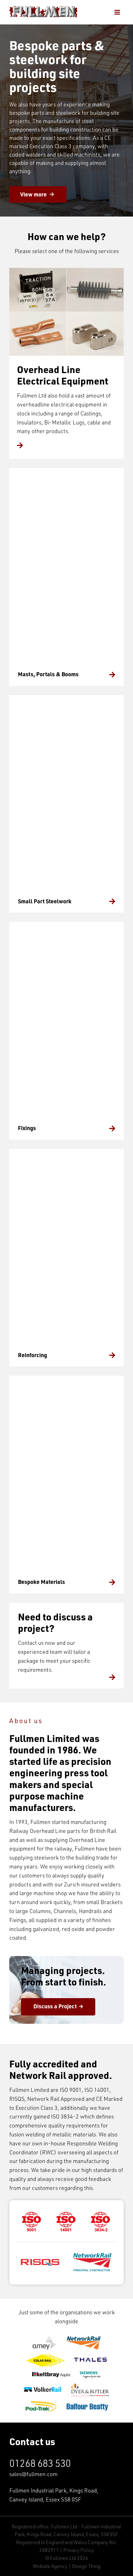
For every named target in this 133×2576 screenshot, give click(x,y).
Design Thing (86, 2566)
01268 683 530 (40, 2463)
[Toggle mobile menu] (118, 12)
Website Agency (50, 2566)
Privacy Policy (79, 2550)
